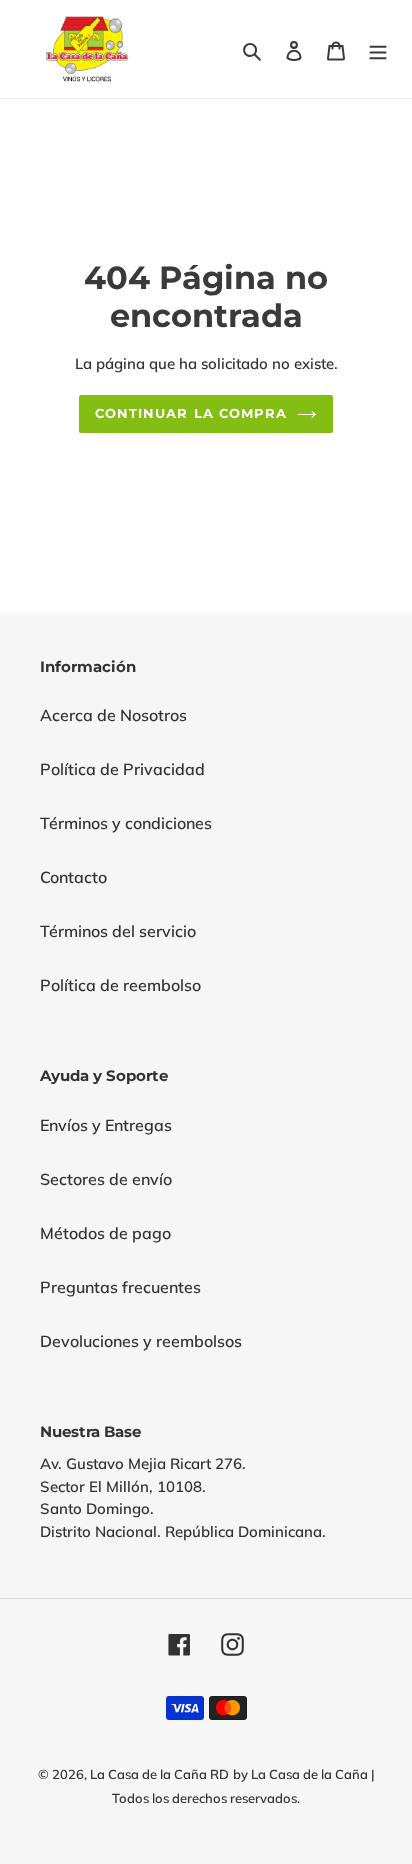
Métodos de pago (105, 1233)
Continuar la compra (191, 413)
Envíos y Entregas (106, 1125)
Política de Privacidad (122, 769)
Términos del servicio (118, 931)
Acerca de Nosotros (113, 715)
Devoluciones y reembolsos (141, 1341)
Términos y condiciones (126, 823)
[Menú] (378, 49)
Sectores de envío (106, 1179)
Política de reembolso (120, 985)
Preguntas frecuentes (120, 1287)
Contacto (73, 877)
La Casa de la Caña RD (159, 1774)
